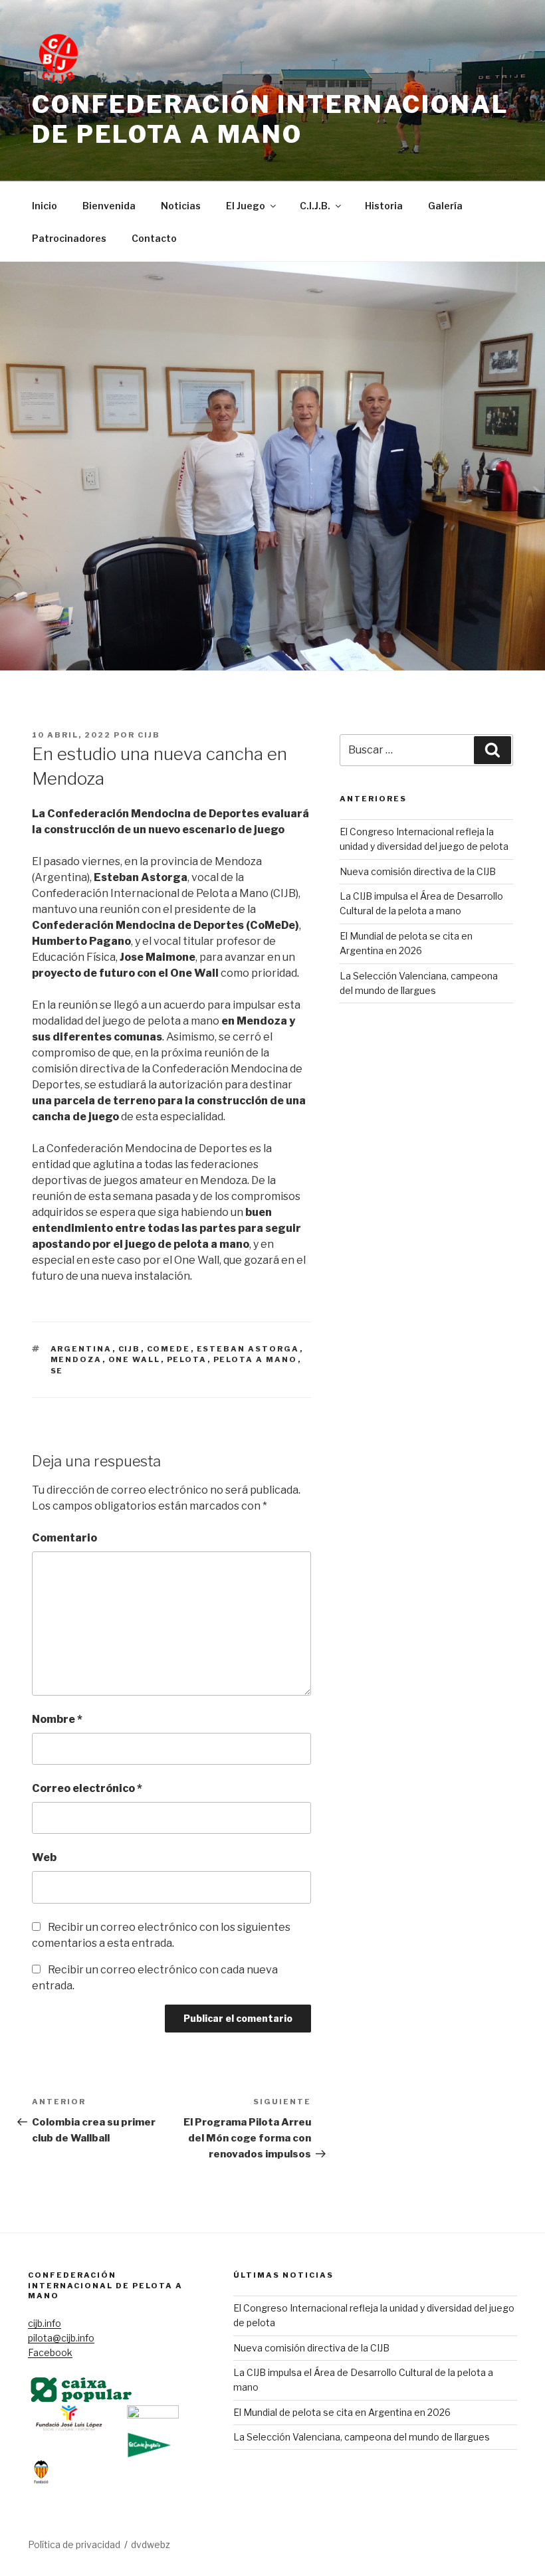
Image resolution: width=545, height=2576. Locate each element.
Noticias (181, 206)
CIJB (149, 735)
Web (44, 1857)
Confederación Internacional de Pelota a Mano (271, 119)
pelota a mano (256, 1359)
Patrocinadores (69, 238)
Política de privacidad (74, 2544)
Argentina (81, 1349)
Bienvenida (109, 206)
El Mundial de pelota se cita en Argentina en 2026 (342, 2412)
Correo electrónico (87, 1788)
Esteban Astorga (248, 1349)
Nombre (57, 1719)
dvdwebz (151, 2544)
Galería (445, 206)
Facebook (50, 2352)
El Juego (246, 206)
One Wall (135, 1359)
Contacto (154, 238)
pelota (187, 1359)
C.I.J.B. (315, 206)
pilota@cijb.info (61, 2338)
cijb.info (45, 2323)
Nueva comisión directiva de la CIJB (418, 871)
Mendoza (76, 1359)
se (57, 1371)
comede (169, 1349)
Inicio (45, 206)
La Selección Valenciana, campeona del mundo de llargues (362, 2437)
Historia (384, 206)
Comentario (64, 1538)
